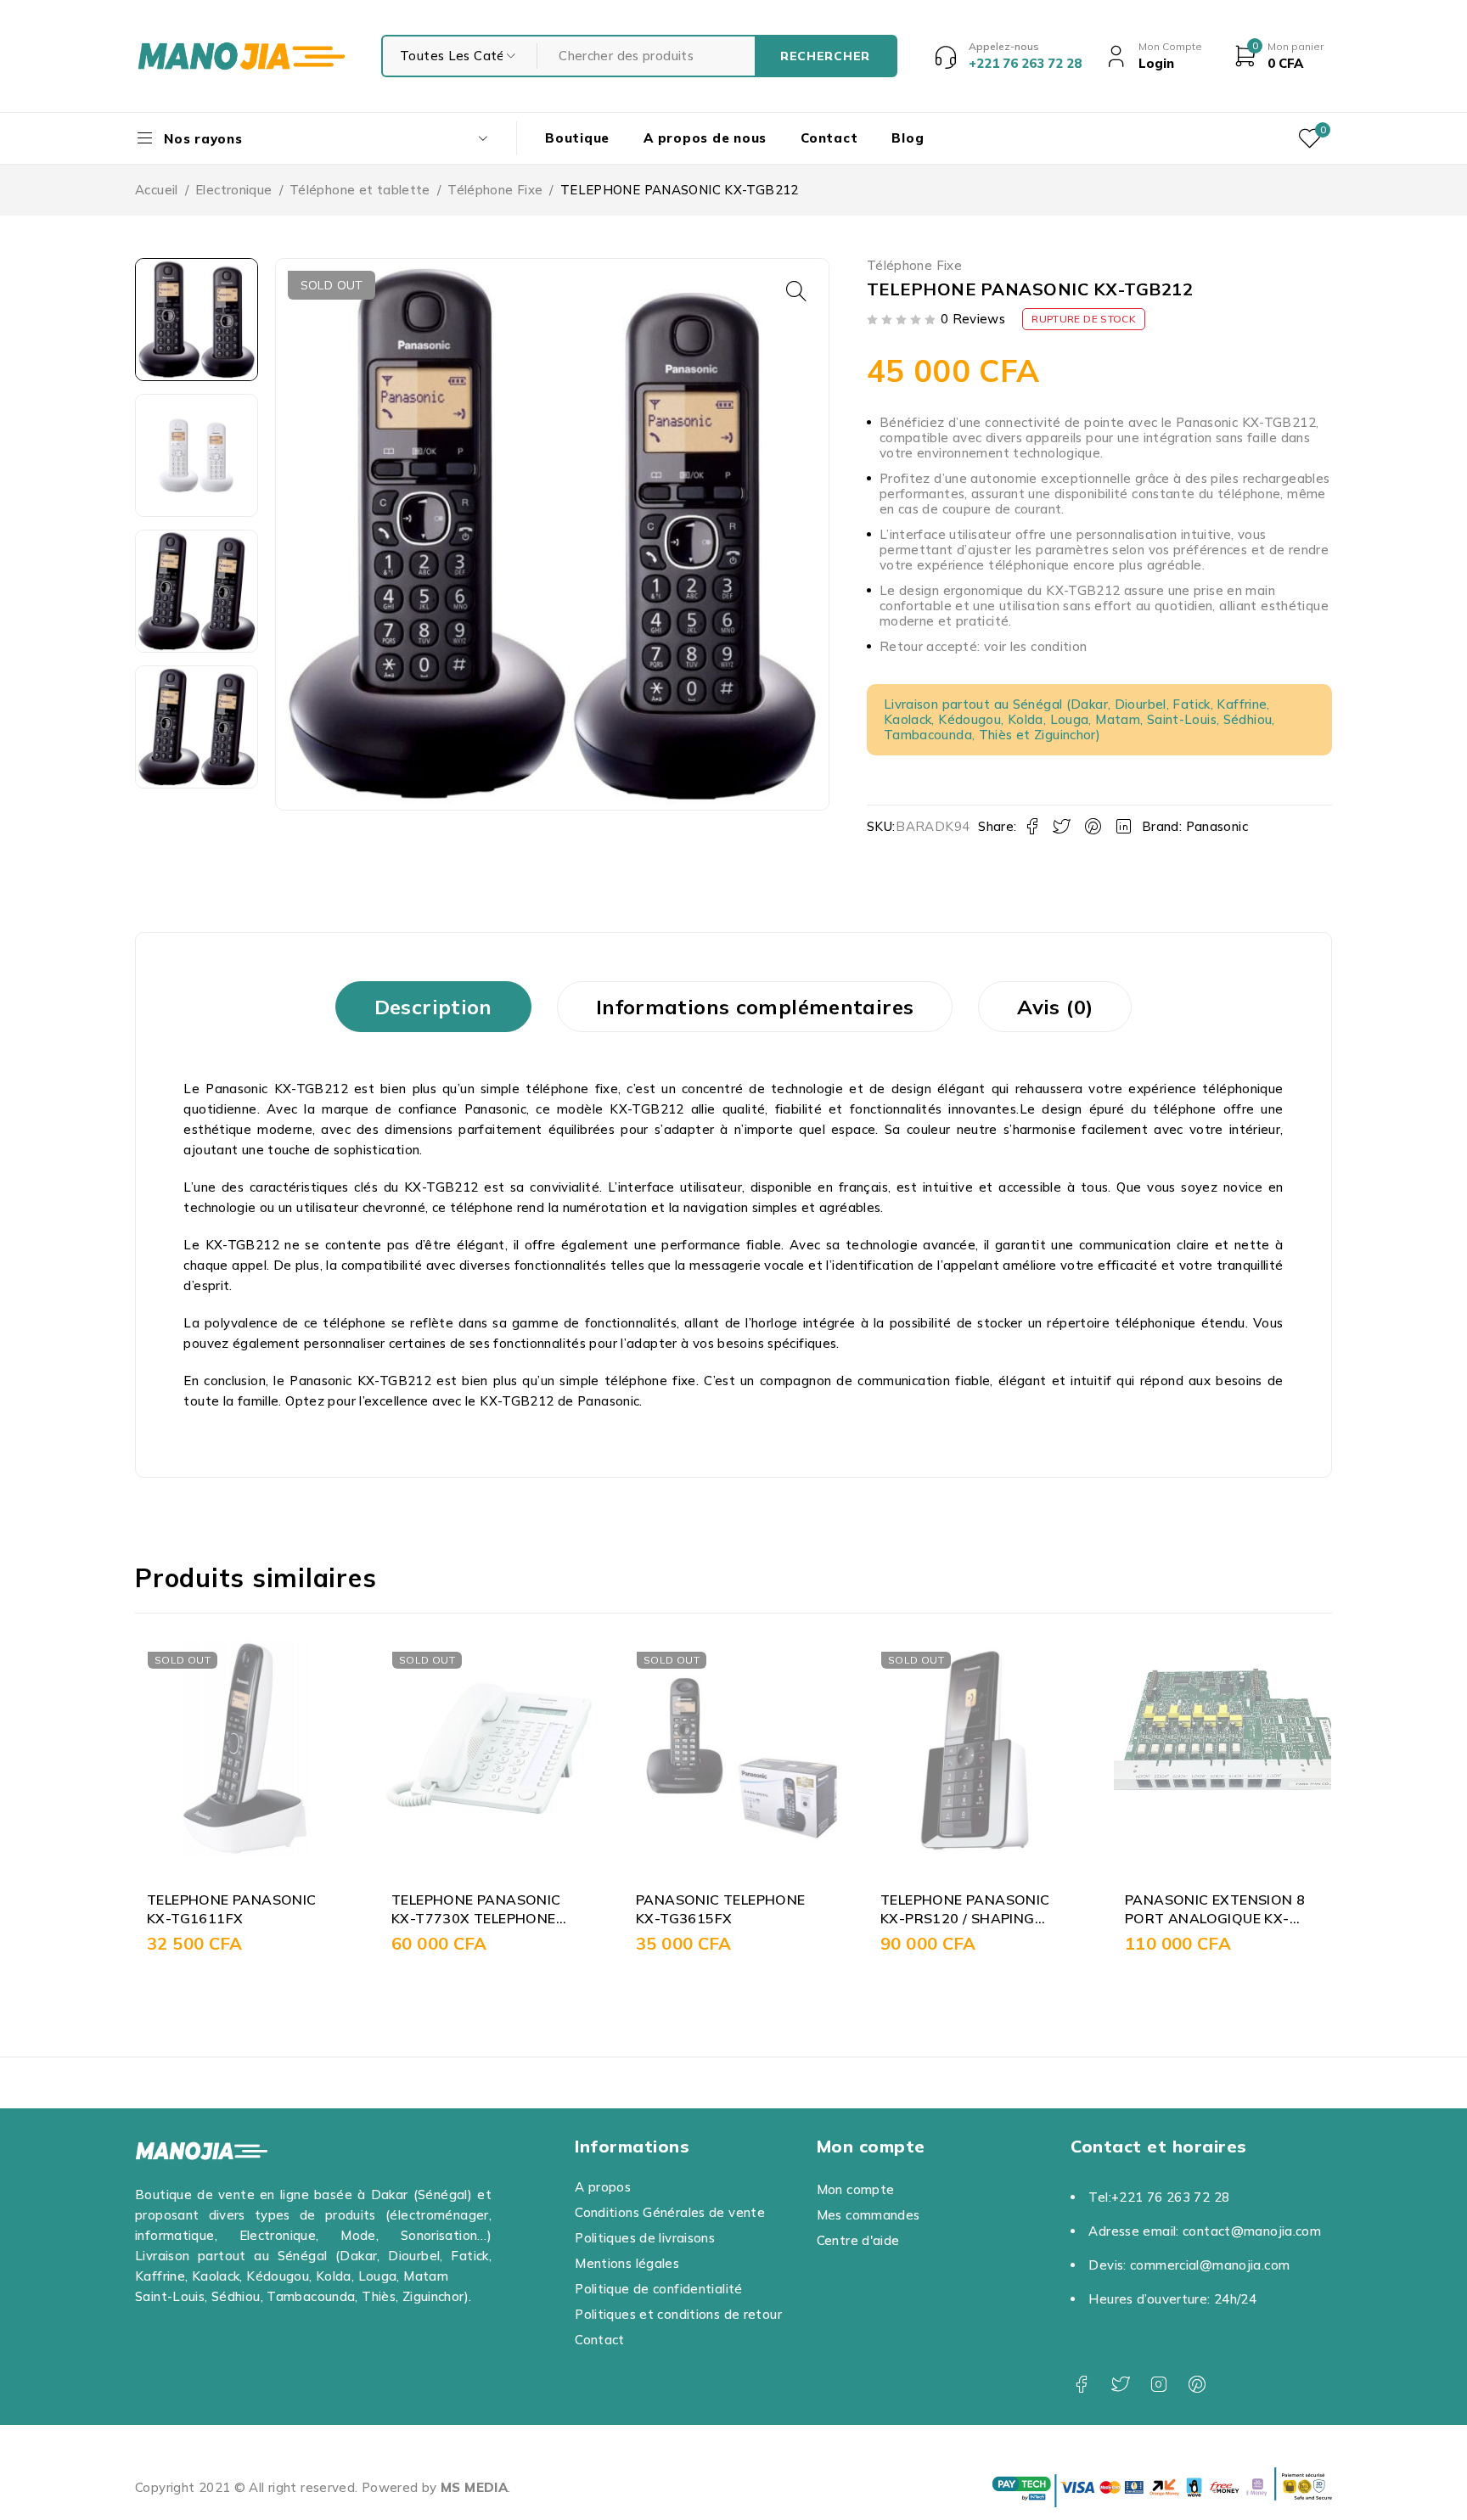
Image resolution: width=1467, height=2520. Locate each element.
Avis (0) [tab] (1055, 1007)
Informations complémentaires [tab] (755, 1007)
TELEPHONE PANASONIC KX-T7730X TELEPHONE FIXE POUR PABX (476, 1919)
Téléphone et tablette (360, 190)
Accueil (157, 190)
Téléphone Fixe (495, 190)
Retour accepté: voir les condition (984, 646)
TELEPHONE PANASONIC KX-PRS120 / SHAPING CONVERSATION (965, 1919)
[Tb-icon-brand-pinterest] (1197, 2385)
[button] (796, 291)
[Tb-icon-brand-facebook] (1081, 2385)
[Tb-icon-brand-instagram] (1158, 2385)
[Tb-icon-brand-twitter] (1120, 2385)
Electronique (234, 190)
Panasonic (1217, 826)
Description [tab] (433, 1007)
